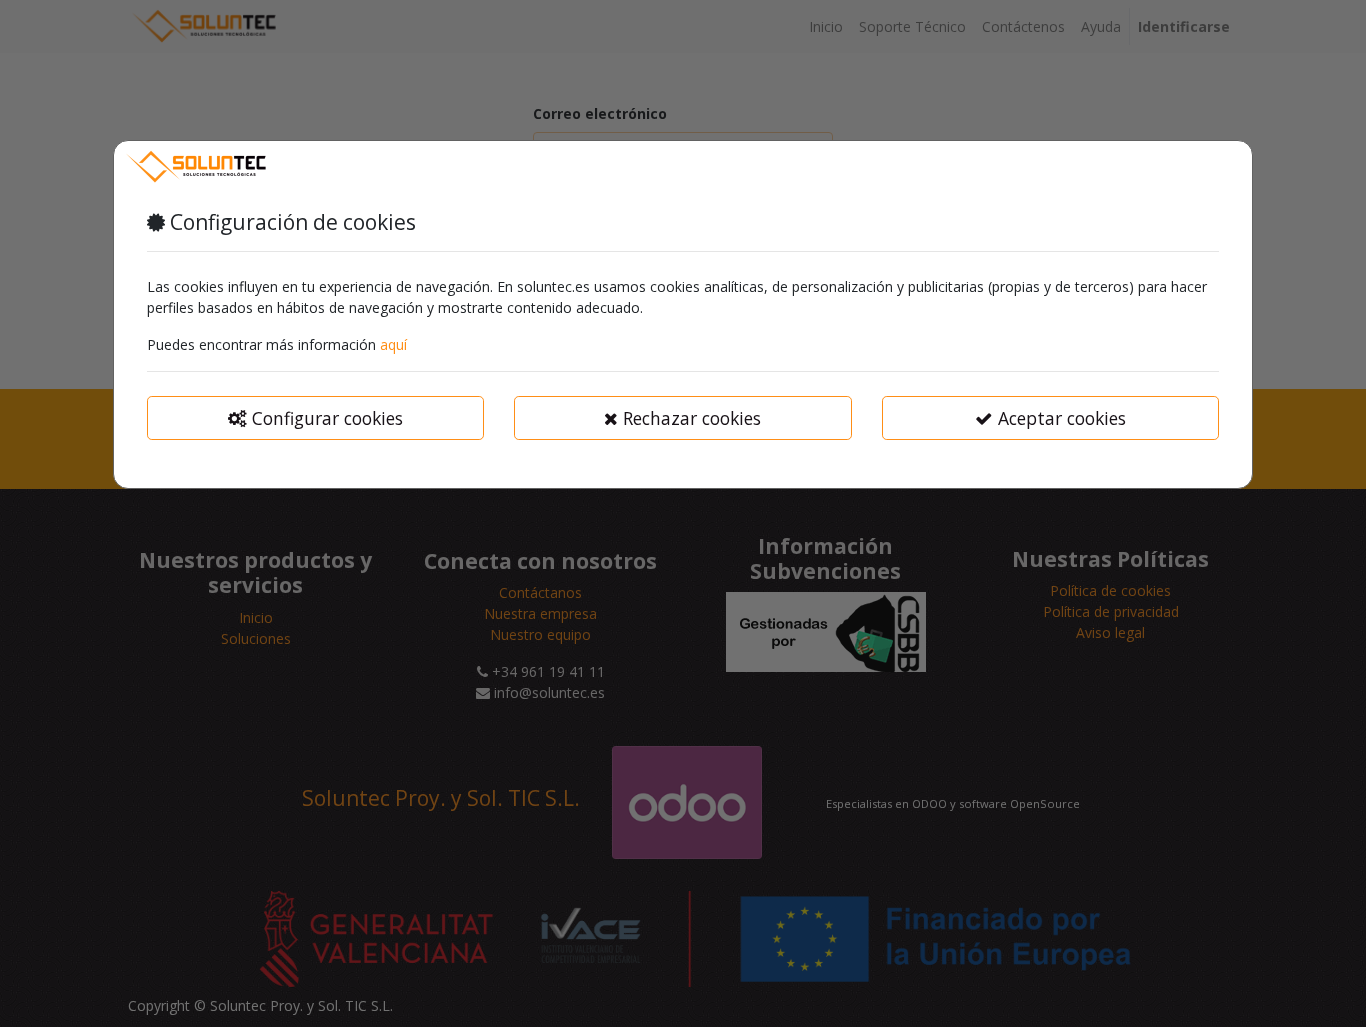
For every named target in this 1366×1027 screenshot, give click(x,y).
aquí (393, 344)
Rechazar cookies (689, 418)
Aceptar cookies (1059, 418)
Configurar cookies (325, 418)
